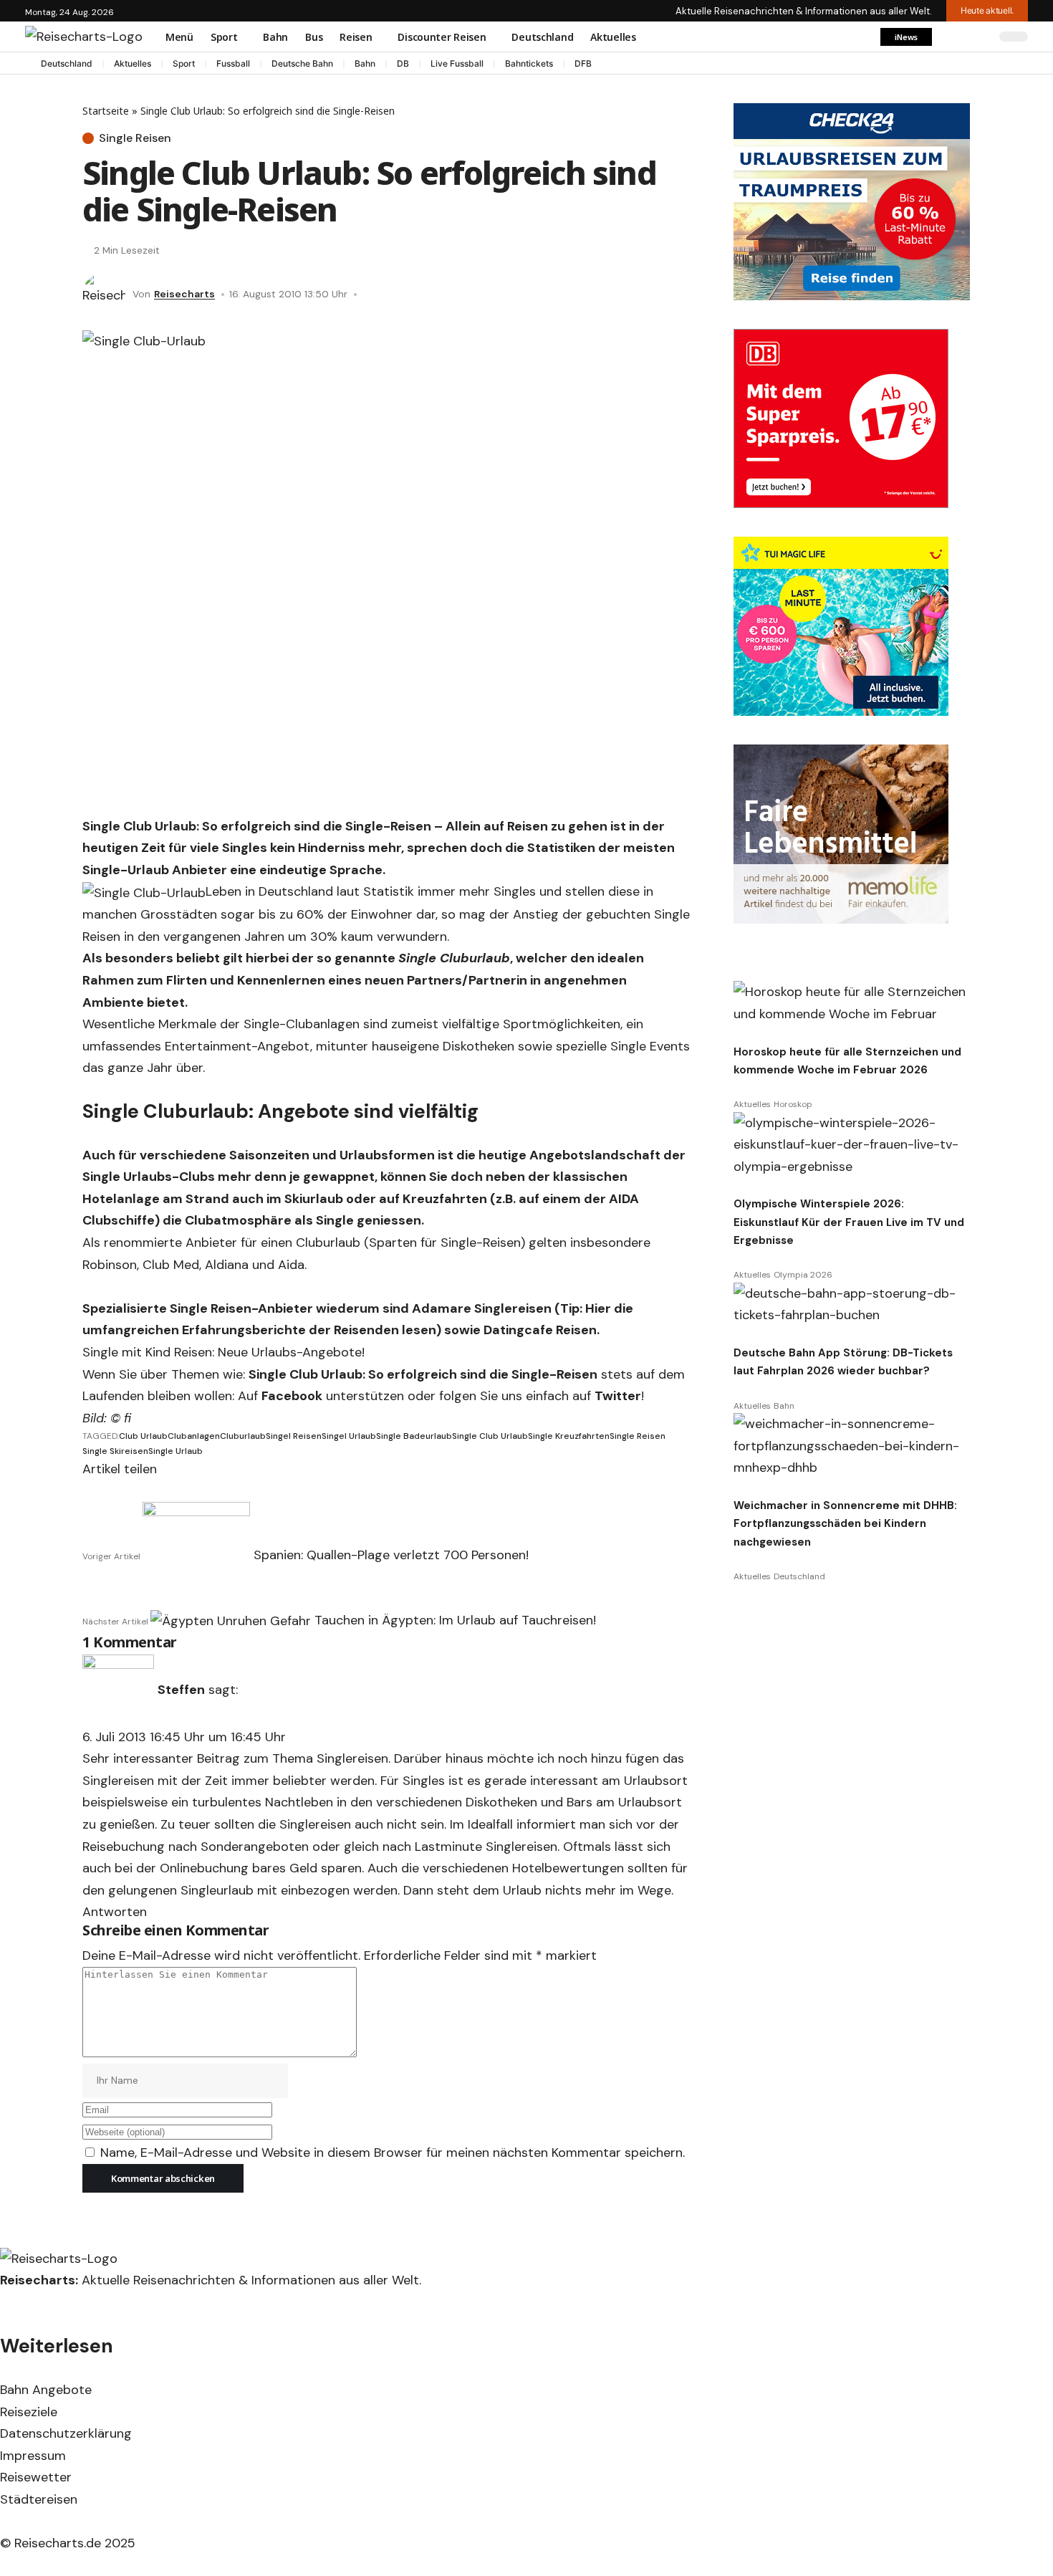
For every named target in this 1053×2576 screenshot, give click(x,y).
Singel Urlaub (349, 1436)
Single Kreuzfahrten (569, 1436)
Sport (184, 63)
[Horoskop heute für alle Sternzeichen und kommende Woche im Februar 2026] (852, 1003)
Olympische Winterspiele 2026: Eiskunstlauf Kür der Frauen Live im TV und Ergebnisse (849, 1222)
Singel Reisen (294, 1436)
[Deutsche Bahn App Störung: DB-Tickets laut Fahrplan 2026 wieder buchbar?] (852, 1304)
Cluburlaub (243, 1436)
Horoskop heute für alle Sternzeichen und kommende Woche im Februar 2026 (847, 1061)
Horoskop (793, 1104)
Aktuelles (133, 63)
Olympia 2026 (803, 1275)
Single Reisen (135, 138)
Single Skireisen (115, 1451)
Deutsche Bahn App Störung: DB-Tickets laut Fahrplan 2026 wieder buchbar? (843, 1362)
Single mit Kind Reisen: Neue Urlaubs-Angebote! (223, 1352)
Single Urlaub (175, 1451)
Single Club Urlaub (490, 1436)
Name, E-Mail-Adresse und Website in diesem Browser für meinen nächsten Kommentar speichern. (393, 2153)
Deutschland (67, 63)
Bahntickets (529, 63)
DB (403, 63)
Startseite (106, 111)
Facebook (292, 1396)
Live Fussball (457, 63)
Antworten (115, 1912)
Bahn (365, 63)
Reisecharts (184, 294)
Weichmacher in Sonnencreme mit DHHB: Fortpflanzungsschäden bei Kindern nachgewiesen (845, 1524)
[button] (906, 37)
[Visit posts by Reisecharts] (104, 295)
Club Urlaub (143, 1436)
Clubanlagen (194, 1436)
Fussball (233, 63)
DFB (583, 63)
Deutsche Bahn (302, 63)
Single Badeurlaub (414, 1436)
